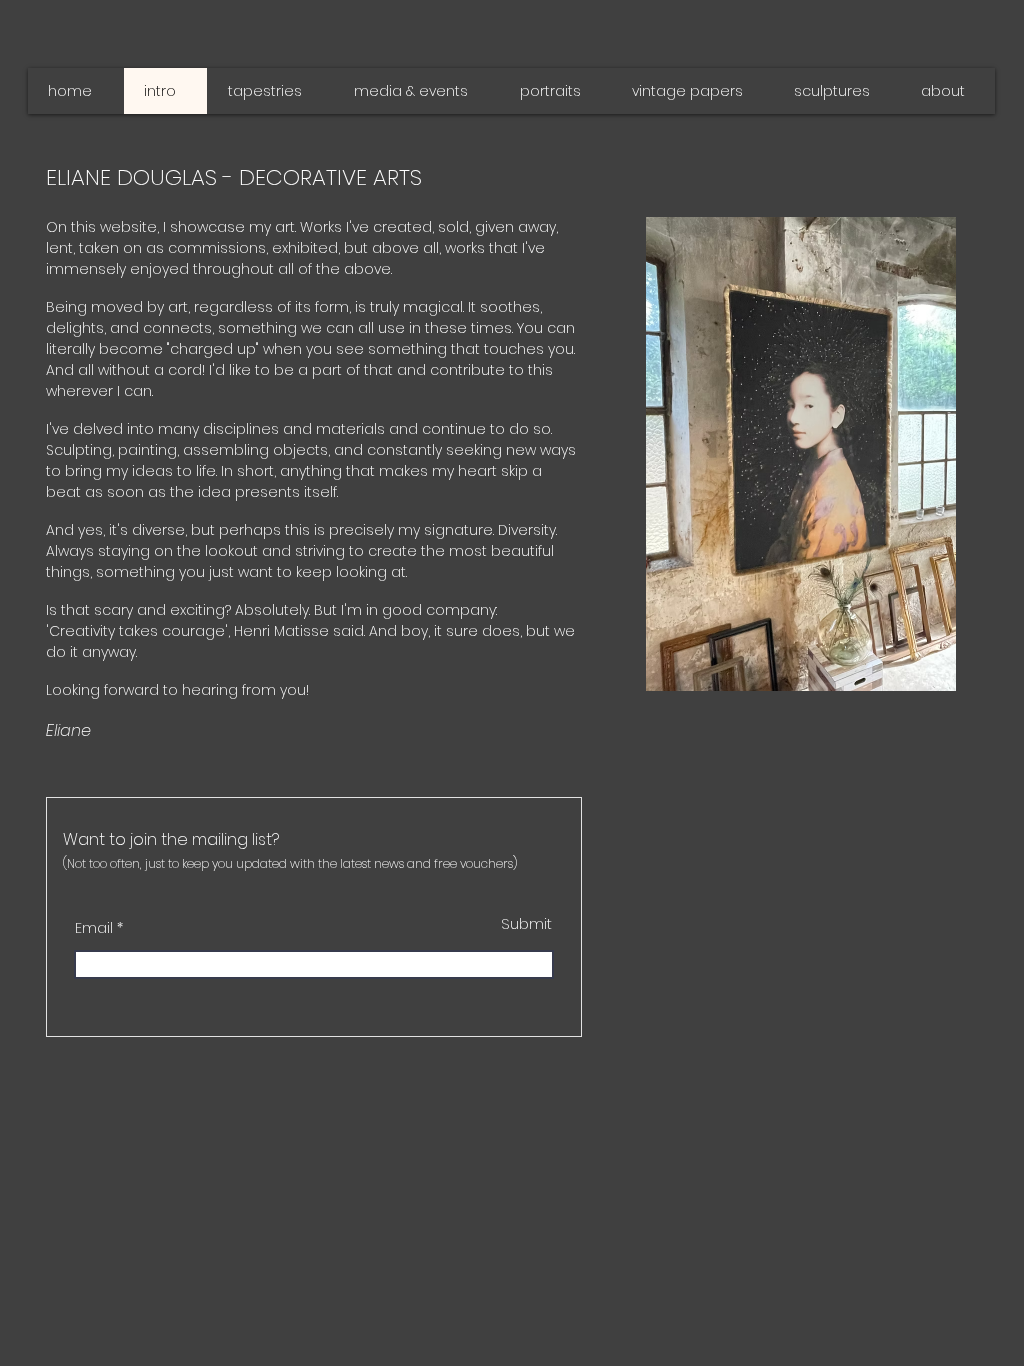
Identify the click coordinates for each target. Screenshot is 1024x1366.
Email (94, 928)
